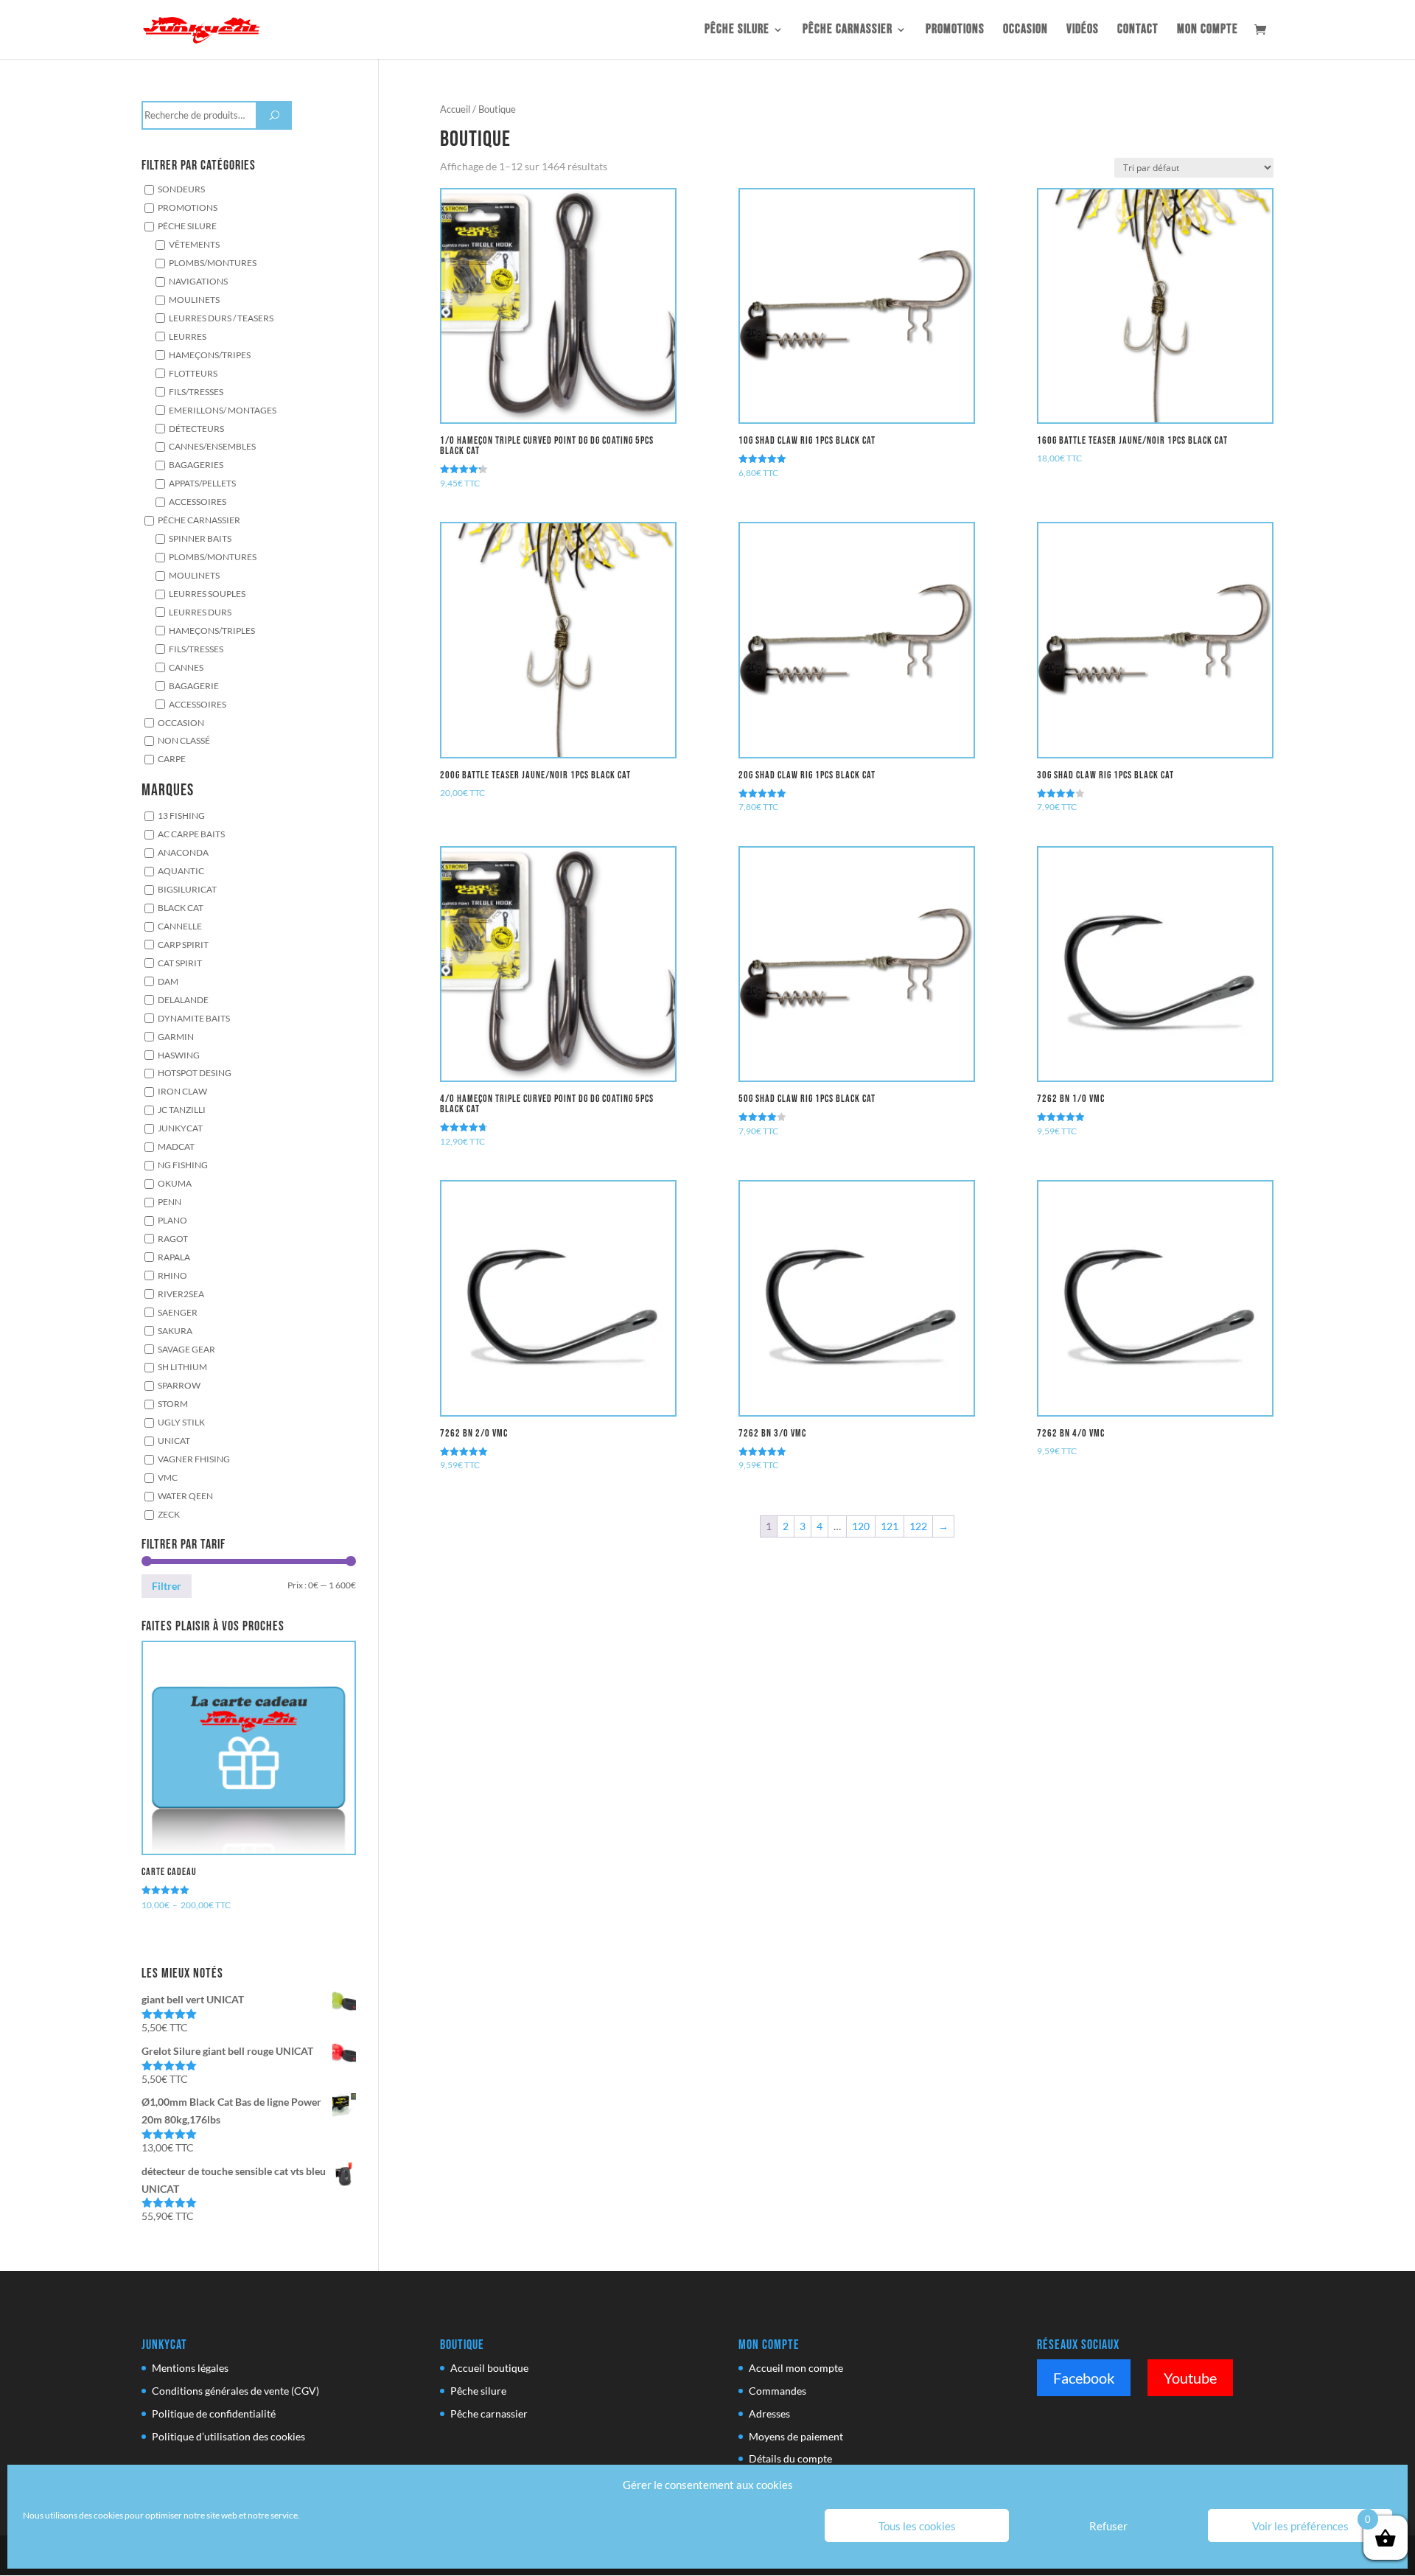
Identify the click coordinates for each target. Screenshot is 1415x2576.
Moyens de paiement (796, 2436)
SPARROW (179, 1386)
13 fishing (181, 815)
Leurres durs (200, 612)
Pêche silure (737, 31)
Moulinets (194, 299)
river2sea (181, 1294)
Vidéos (1083, 31)
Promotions (955, 31)
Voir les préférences (1300, 2526)
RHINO (172, 1275)
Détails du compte (790, 2458)
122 (918, 1526)
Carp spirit (183, 944)
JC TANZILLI (182, 1109)
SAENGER (178, 1312)
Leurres (188, 336)
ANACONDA (183, 852)
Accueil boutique (489, 2368)
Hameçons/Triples (212, 630)
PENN (170, 1201)
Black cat (181, 907)
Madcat (176, 1146)
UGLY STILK (181, 1422)
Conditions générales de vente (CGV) (235, 2391)
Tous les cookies (917, 2526)
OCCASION (1026, 31)
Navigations (198, 281)
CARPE (172, 759)
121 (890, 1526)
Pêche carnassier (848, 31)
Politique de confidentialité (214, 2413)
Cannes (186, 667)
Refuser (1108, 2526)
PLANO (172, 1220)
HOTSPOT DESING (195, 1073)
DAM (168, 981)
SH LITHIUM (182, 1367)
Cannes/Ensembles (212, 447)
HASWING (179, 1055)
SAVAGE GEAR (186, 1349)
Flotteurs (193, 373)
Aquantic (181, 870)
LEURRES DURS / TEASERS (221, 318)
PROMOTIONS (188, 207)
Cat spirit (180, 963)
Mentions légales (190, 2368)
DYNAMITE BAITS (194, 1018)
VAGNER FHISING (194, 1459)
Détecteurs (196, 428)
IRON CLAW (182, 1092)
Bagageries (196, 465)
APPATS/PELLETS (202, 483)
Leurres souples (207, 593)
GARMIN (176, 1036)
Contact (1138, 31)
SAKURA (175, 1330)
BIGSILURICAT (187, 889)
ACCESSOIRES (198, 704)
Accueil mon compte (796, 2368)
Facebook (1084, 2378)
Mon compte (1208, 31)
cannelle (180, 926)
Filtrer (167, 1586)
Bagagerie (194, 685)
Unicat (174, 1440)
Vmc (168, 1477)
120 (861, 1526)
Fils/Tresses (196, 391)
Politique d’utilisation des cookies (228, 2436)
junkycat (180, 1128)
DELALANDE (183, 999)
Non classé (184, 741)
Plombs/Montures (213, 262)
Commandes (778, 2391)
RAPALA (174, 1257)
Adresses (769, 2413)
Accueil (455, 109)
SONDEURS (181, 189)
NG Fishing (183, 1165)
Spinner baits (200, 538)
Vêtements (194, 244)
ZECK (169, 1514)
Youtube (1190, 2378)
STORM (173, 1403)
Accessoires (198, 501)
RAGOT (173, 1238)
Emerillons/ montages (223, 410)
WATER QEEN (185, 1495)
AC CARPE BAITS (191, 834)
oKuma (175, 1183)
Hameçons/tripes (210, 355)
